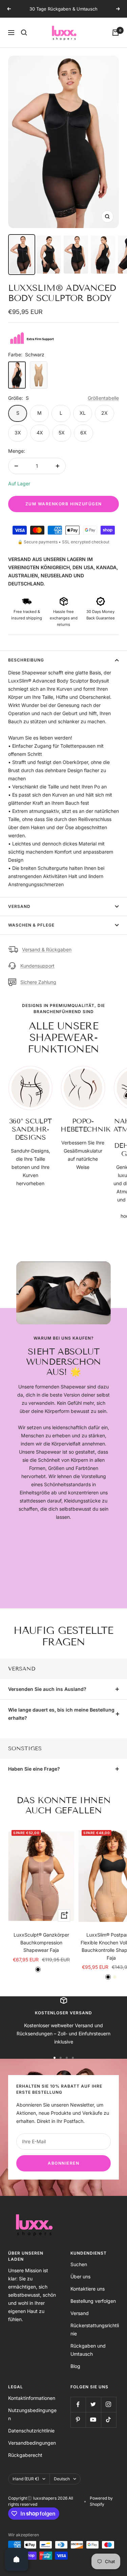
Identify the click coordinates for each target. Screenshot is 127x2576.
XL (83, 413)
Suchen (79, 2264)
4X (40, 433)
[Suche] (24, 33)
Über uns (80, 2276)
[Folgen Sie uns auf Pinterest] (78, 2420)
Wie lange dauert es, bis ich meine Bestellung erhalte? (61, 1714)
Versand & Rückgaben (47, 949)
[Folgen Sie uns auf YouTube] (93, 2420)
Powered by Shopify (101, 2501)
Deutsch (62, 2479)
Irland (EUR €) (26, 2479)
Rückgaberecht (25, 2455)
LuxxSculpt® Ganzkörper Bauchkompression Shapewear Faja (41, 1942)
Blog (75, 2366)
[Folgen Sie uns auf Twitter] (93, 2404)
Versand (19, 906)
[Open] (17, 2559)
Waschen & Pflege (31, 925)
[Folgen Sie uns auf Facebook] (78, 2404)
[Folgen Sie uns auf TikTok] (109, 2420)
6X (83, 433)
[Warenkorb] (115, 33)
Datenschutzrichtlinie (31, 2431)
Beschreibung (26, 660)
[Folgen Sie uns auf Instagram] (109, 2404)
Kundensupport (37, 966)
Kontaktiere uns (88, 2289)
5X (62, 433)
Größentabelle (103, 398)
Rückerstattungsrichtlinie (95, 2329)
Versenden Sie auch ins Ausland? (47, 1689)
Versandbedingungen (32, 2443)
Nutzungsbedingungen (32, 2414)
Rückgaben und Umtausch (88, 2350)
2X (104, 413)
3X (18, 433)
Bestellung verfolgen (93, 2301)
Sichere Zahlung (38, 982)
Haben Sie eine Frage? (34, 1769)
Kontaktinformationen (32, 2398)
